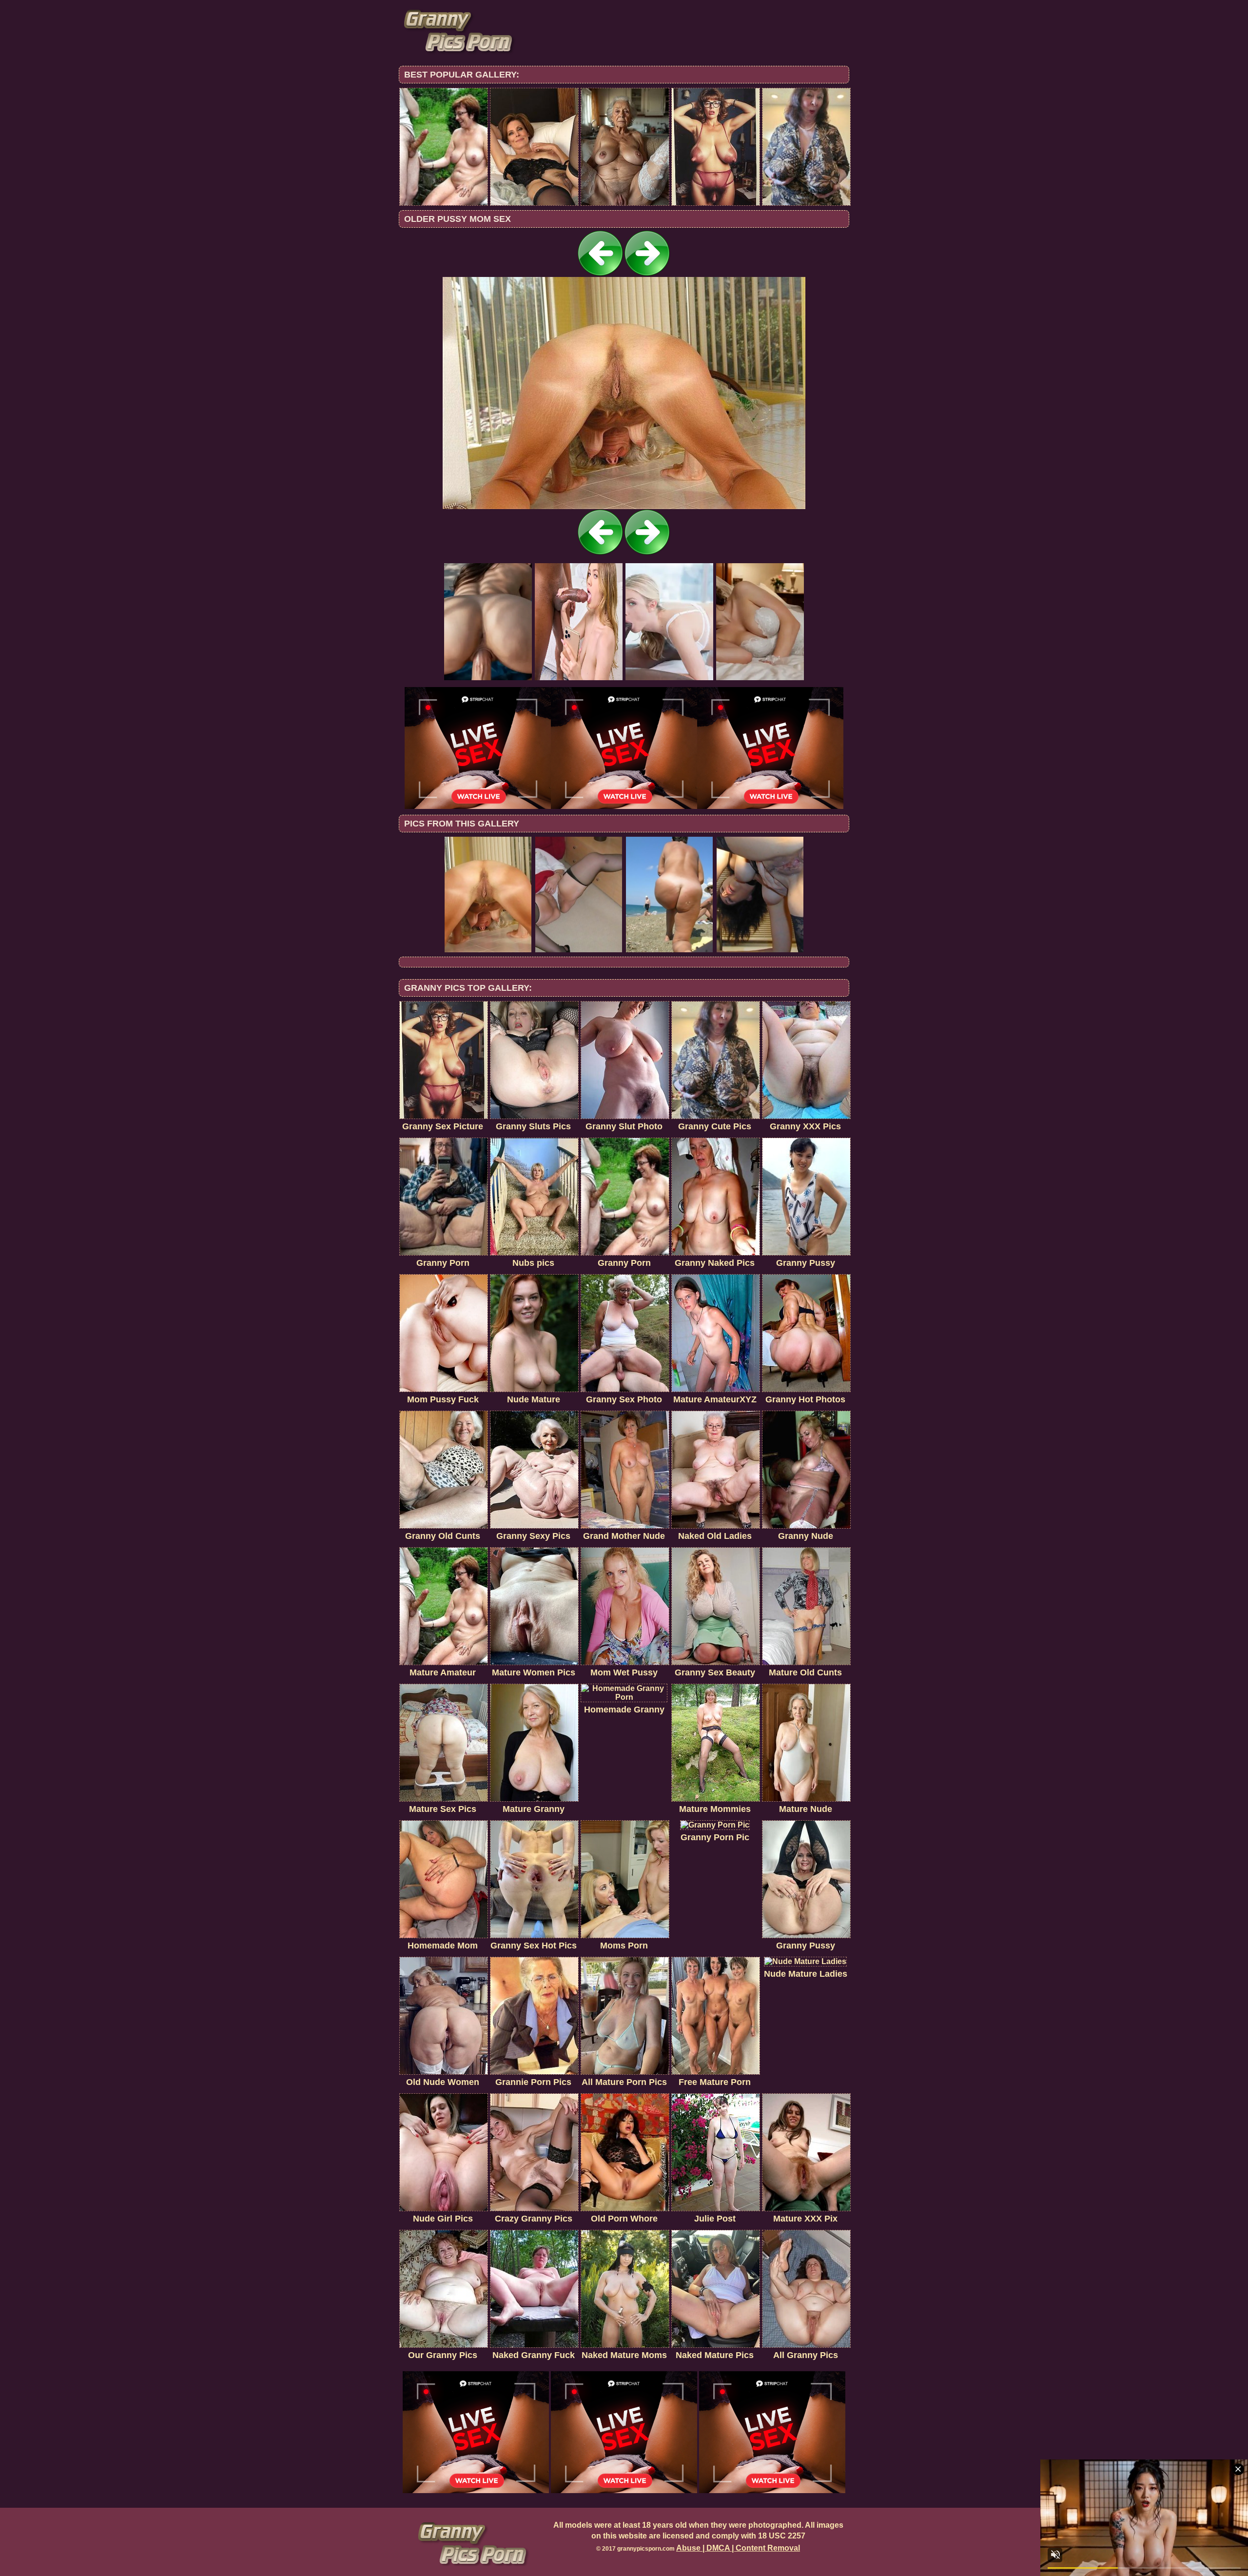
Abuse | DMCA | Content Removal (738, 2548)
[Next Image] (647, 274)
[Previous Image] (601, 274)
